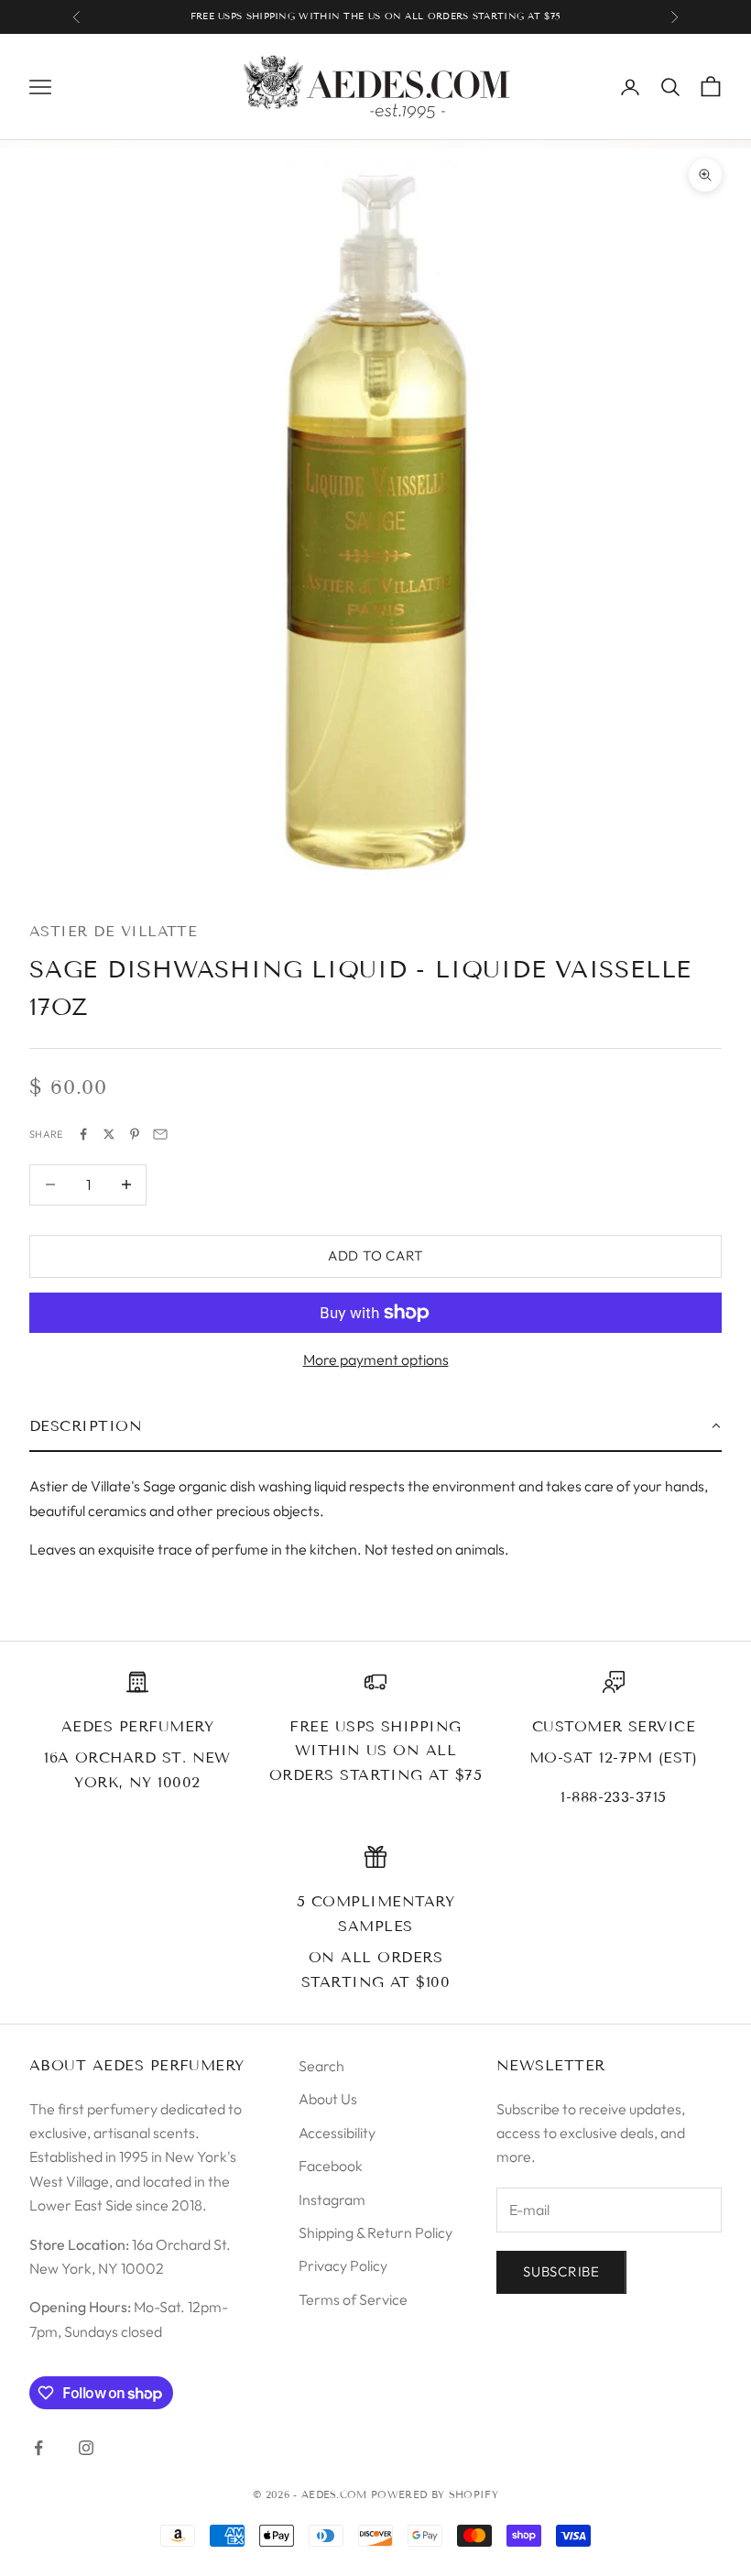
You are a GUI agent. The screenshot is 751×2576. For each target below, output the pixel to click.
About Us (328, 2099)
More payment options (376, 1359)
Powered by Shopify (435, 2494)
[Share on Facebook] (83, 1134)
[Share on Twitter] (109, 1134)
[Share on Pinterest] (135, 1134)
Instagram (332, 2199)
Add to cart (375, 1255)
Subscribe (561, 2271)
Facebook (331, 2166)
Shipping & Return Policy (375, 2232)
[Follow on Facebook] (38, 2448)
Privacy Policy (343, 2265)
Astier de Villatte (113, 931)
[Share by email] (160, 1134)
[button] (375, 1427)
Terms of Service (353, 2299)
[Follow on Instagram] (86, 2448)
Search (321, 2066)
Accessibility (337, 2133)
